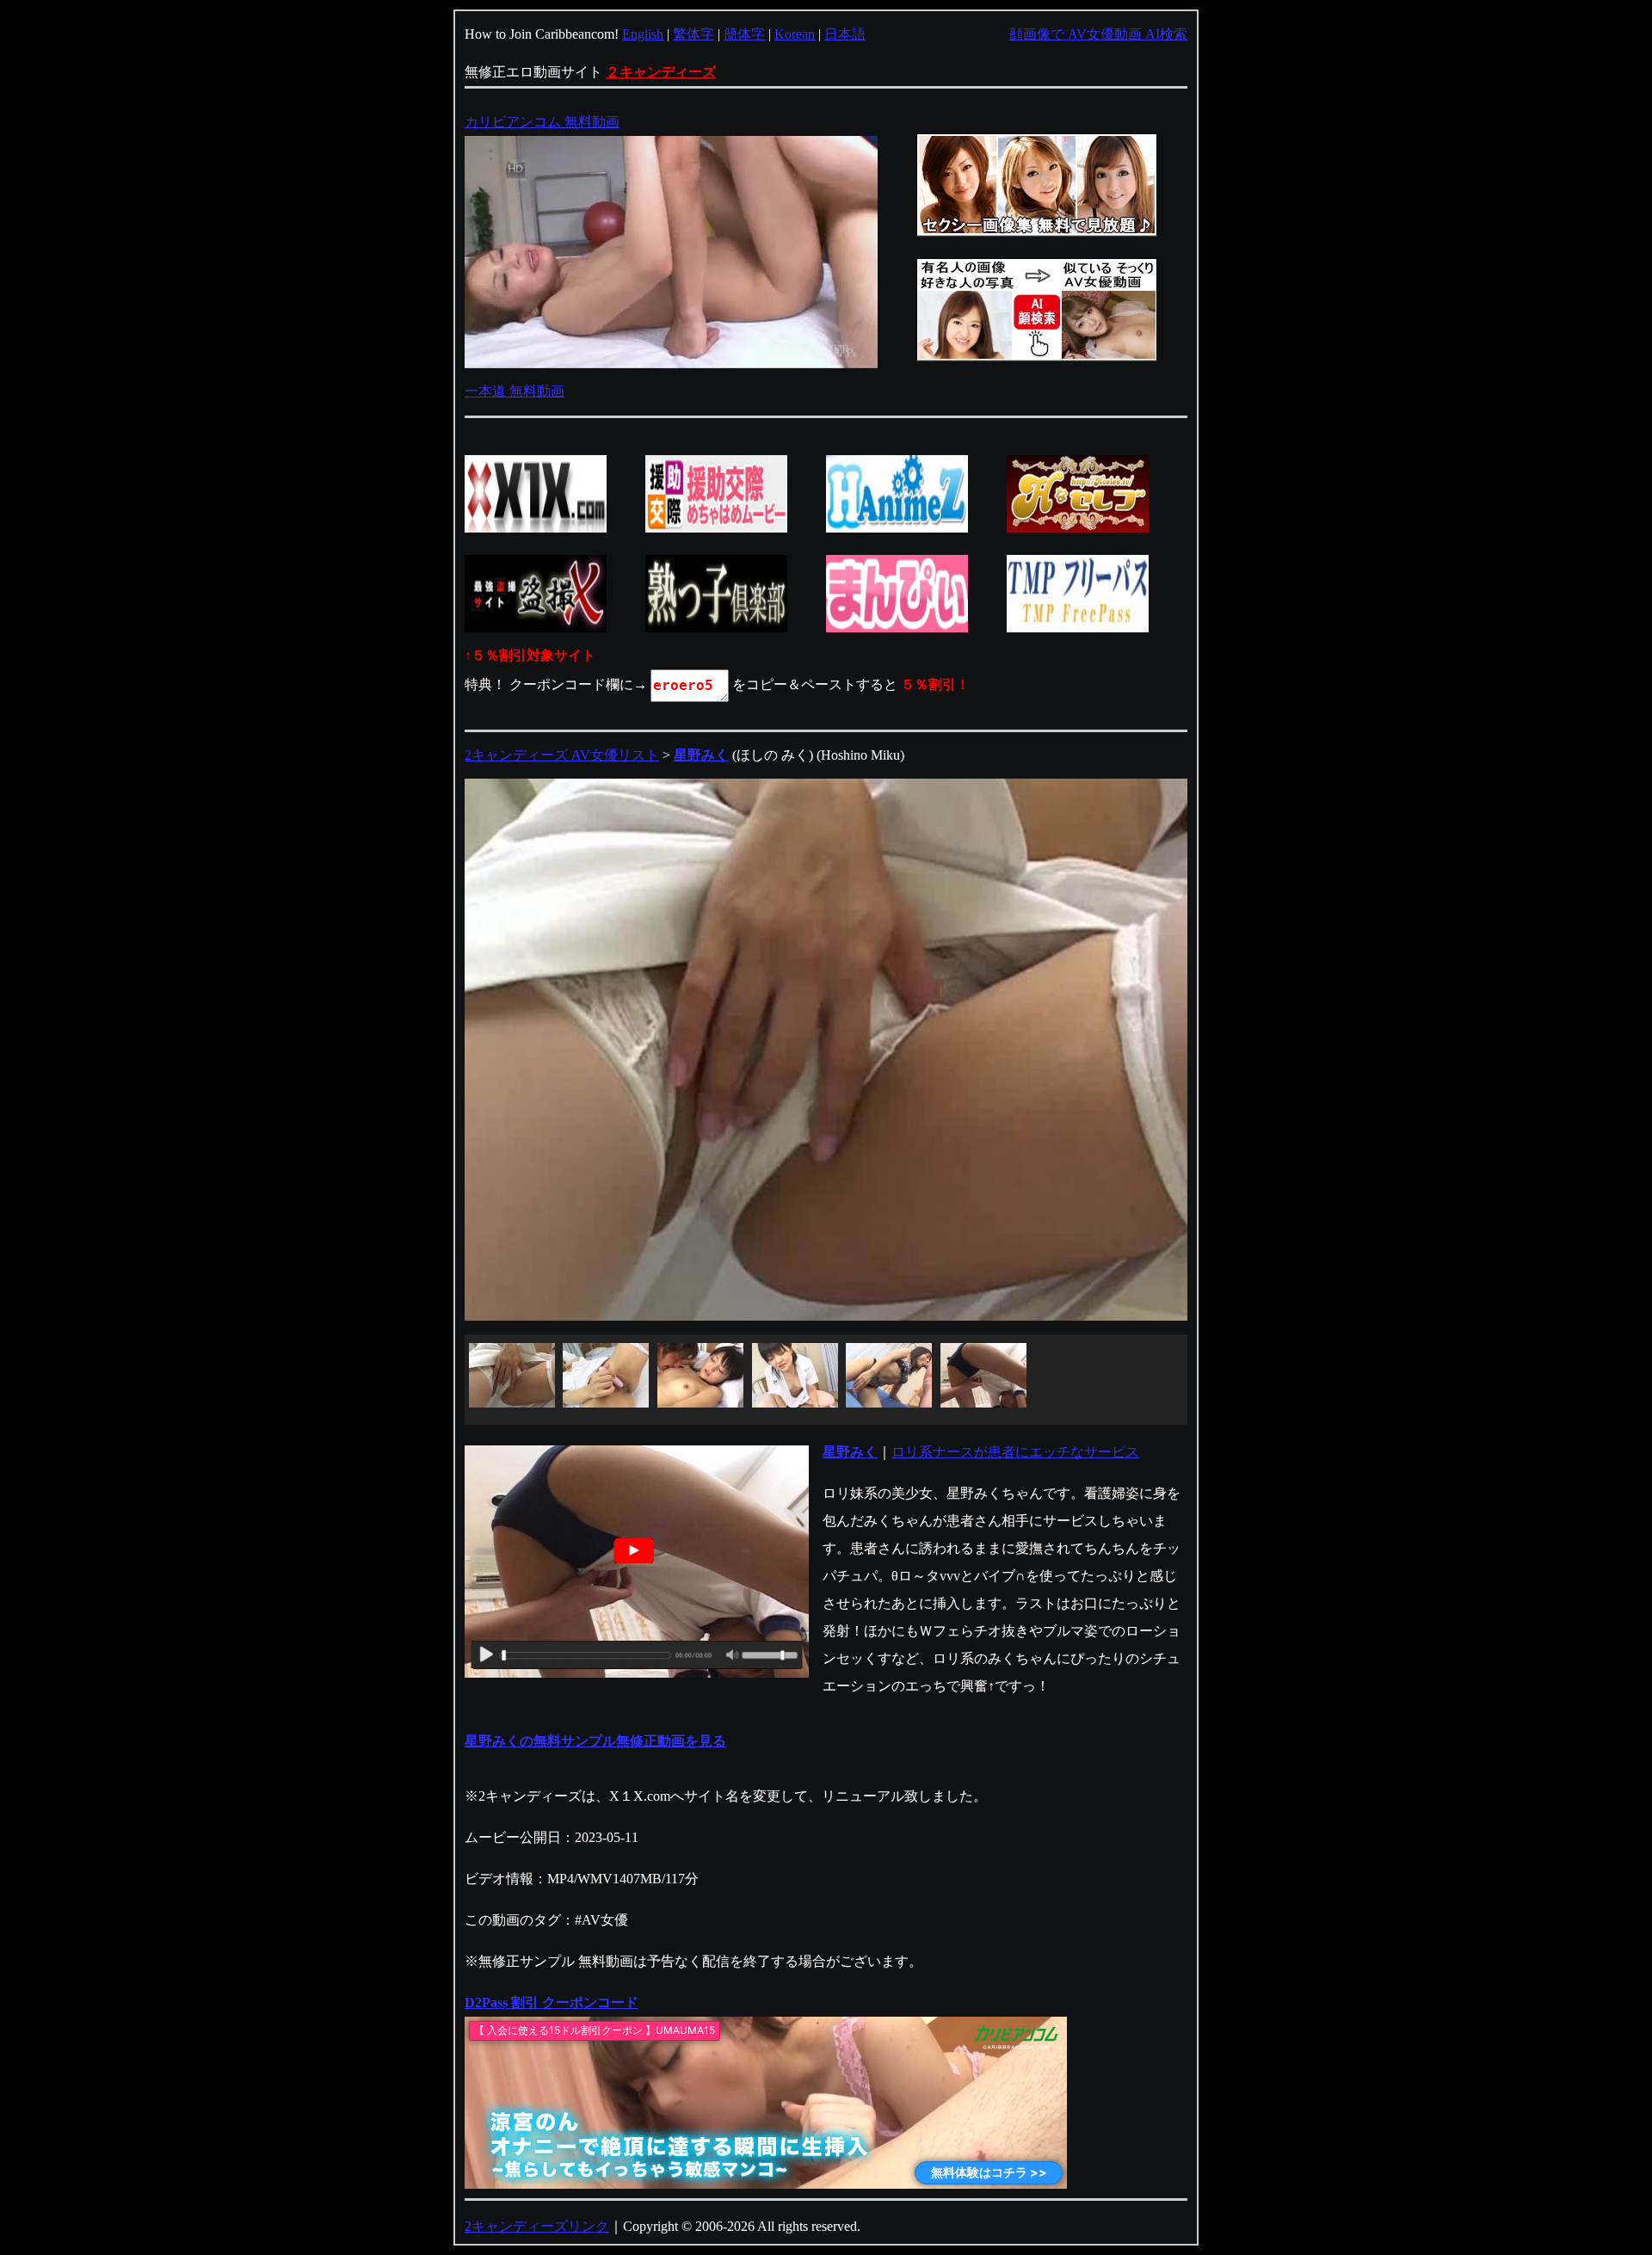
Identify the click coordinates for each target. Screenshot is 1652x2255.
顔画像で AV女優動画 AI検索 (1098, 34)
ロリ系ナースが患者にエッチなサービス (1015, 1452)
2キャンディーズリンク (537, 2226)
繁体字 (693, 34)
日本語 (845, 34)
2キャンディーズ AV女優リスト (562, 755)
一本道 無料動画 (515, 391)
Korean (795, 34)
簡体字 (744, 34)
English (643, 34)
